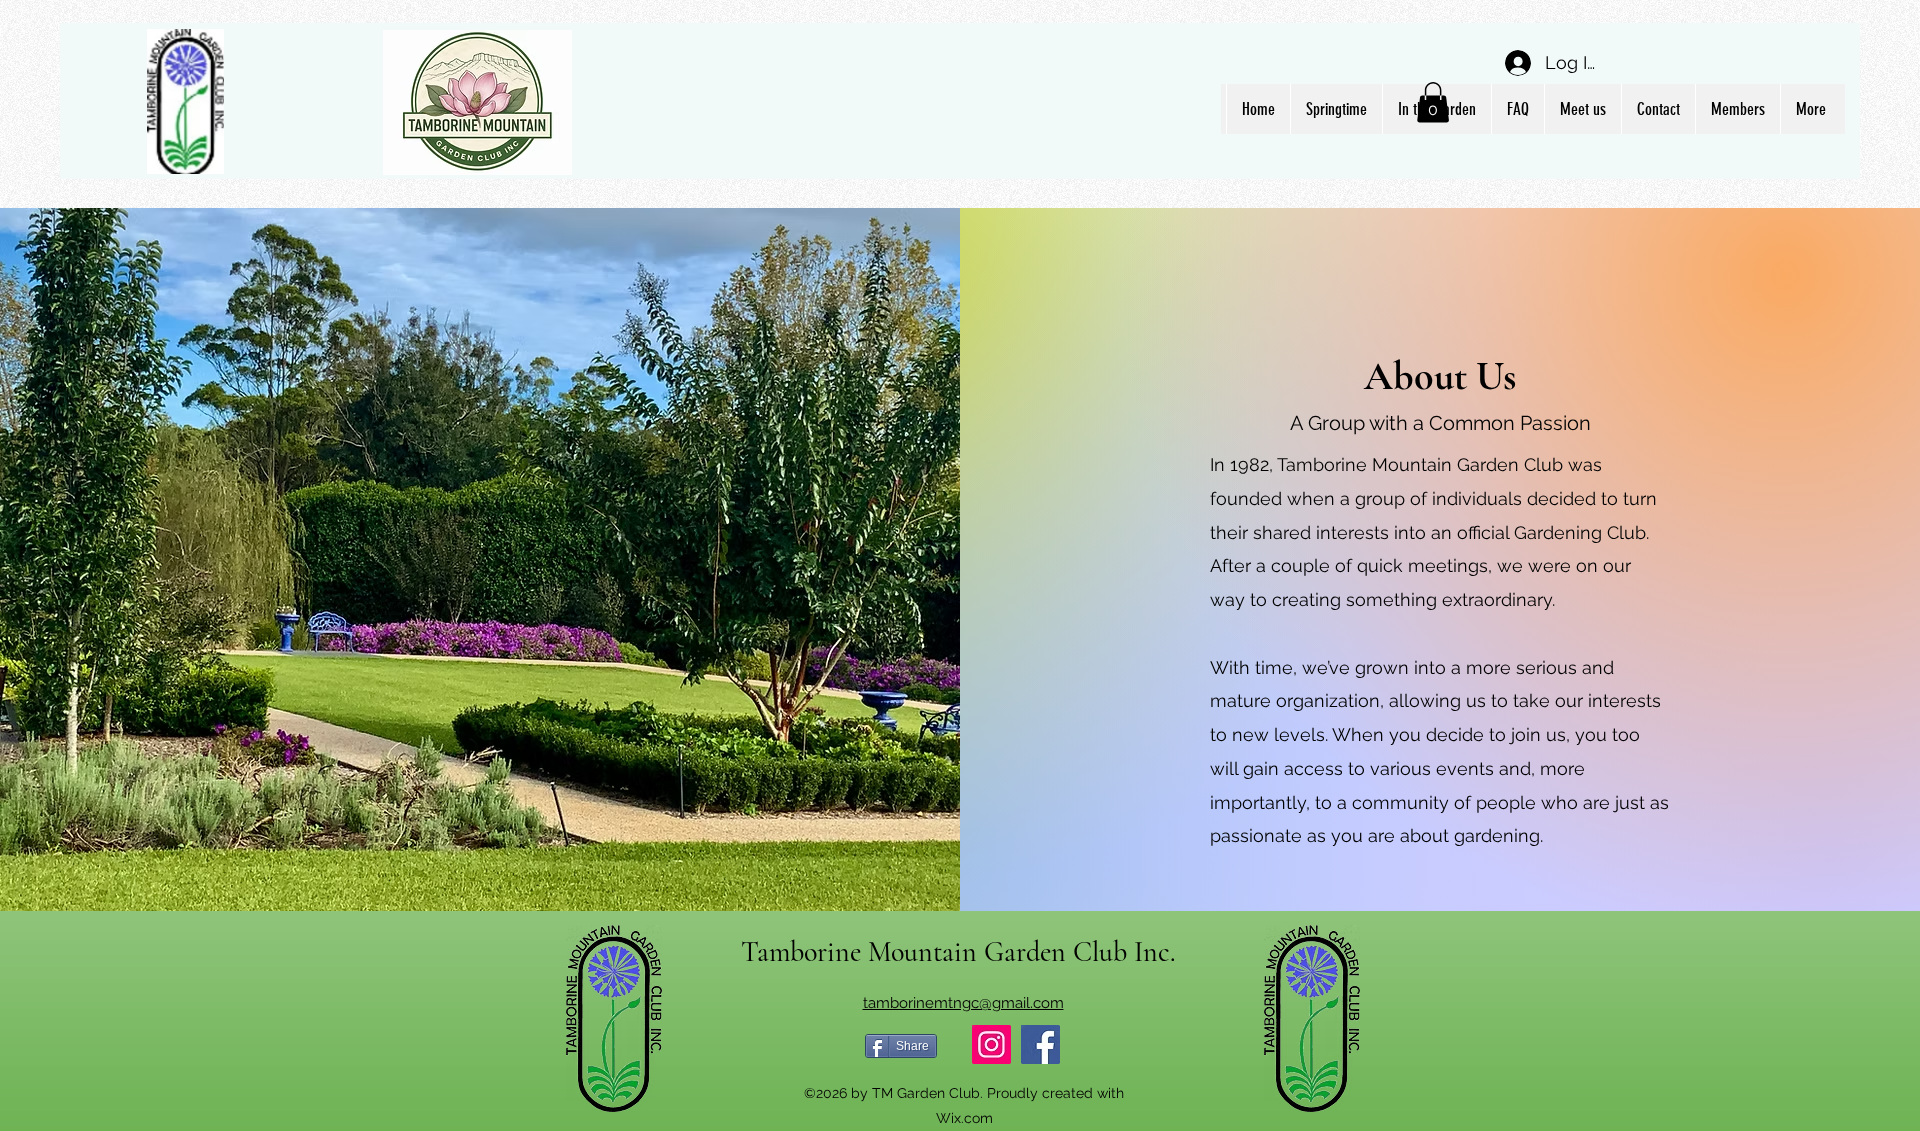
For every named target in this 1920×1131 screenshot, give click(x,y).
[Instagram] (991, 1044)
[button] (1433, 102)
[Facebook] (1040, 1044)
